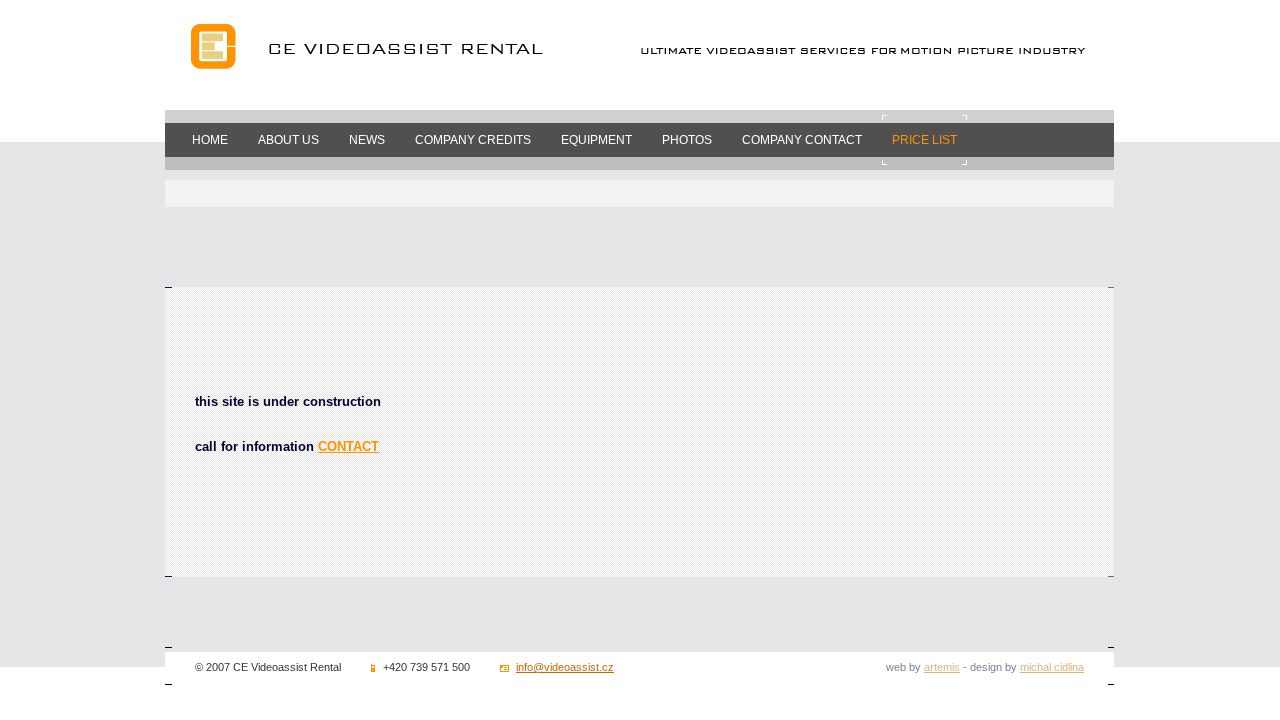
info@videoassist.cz (565, 667)
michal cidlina (1052, 667)
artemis (942, 667)
